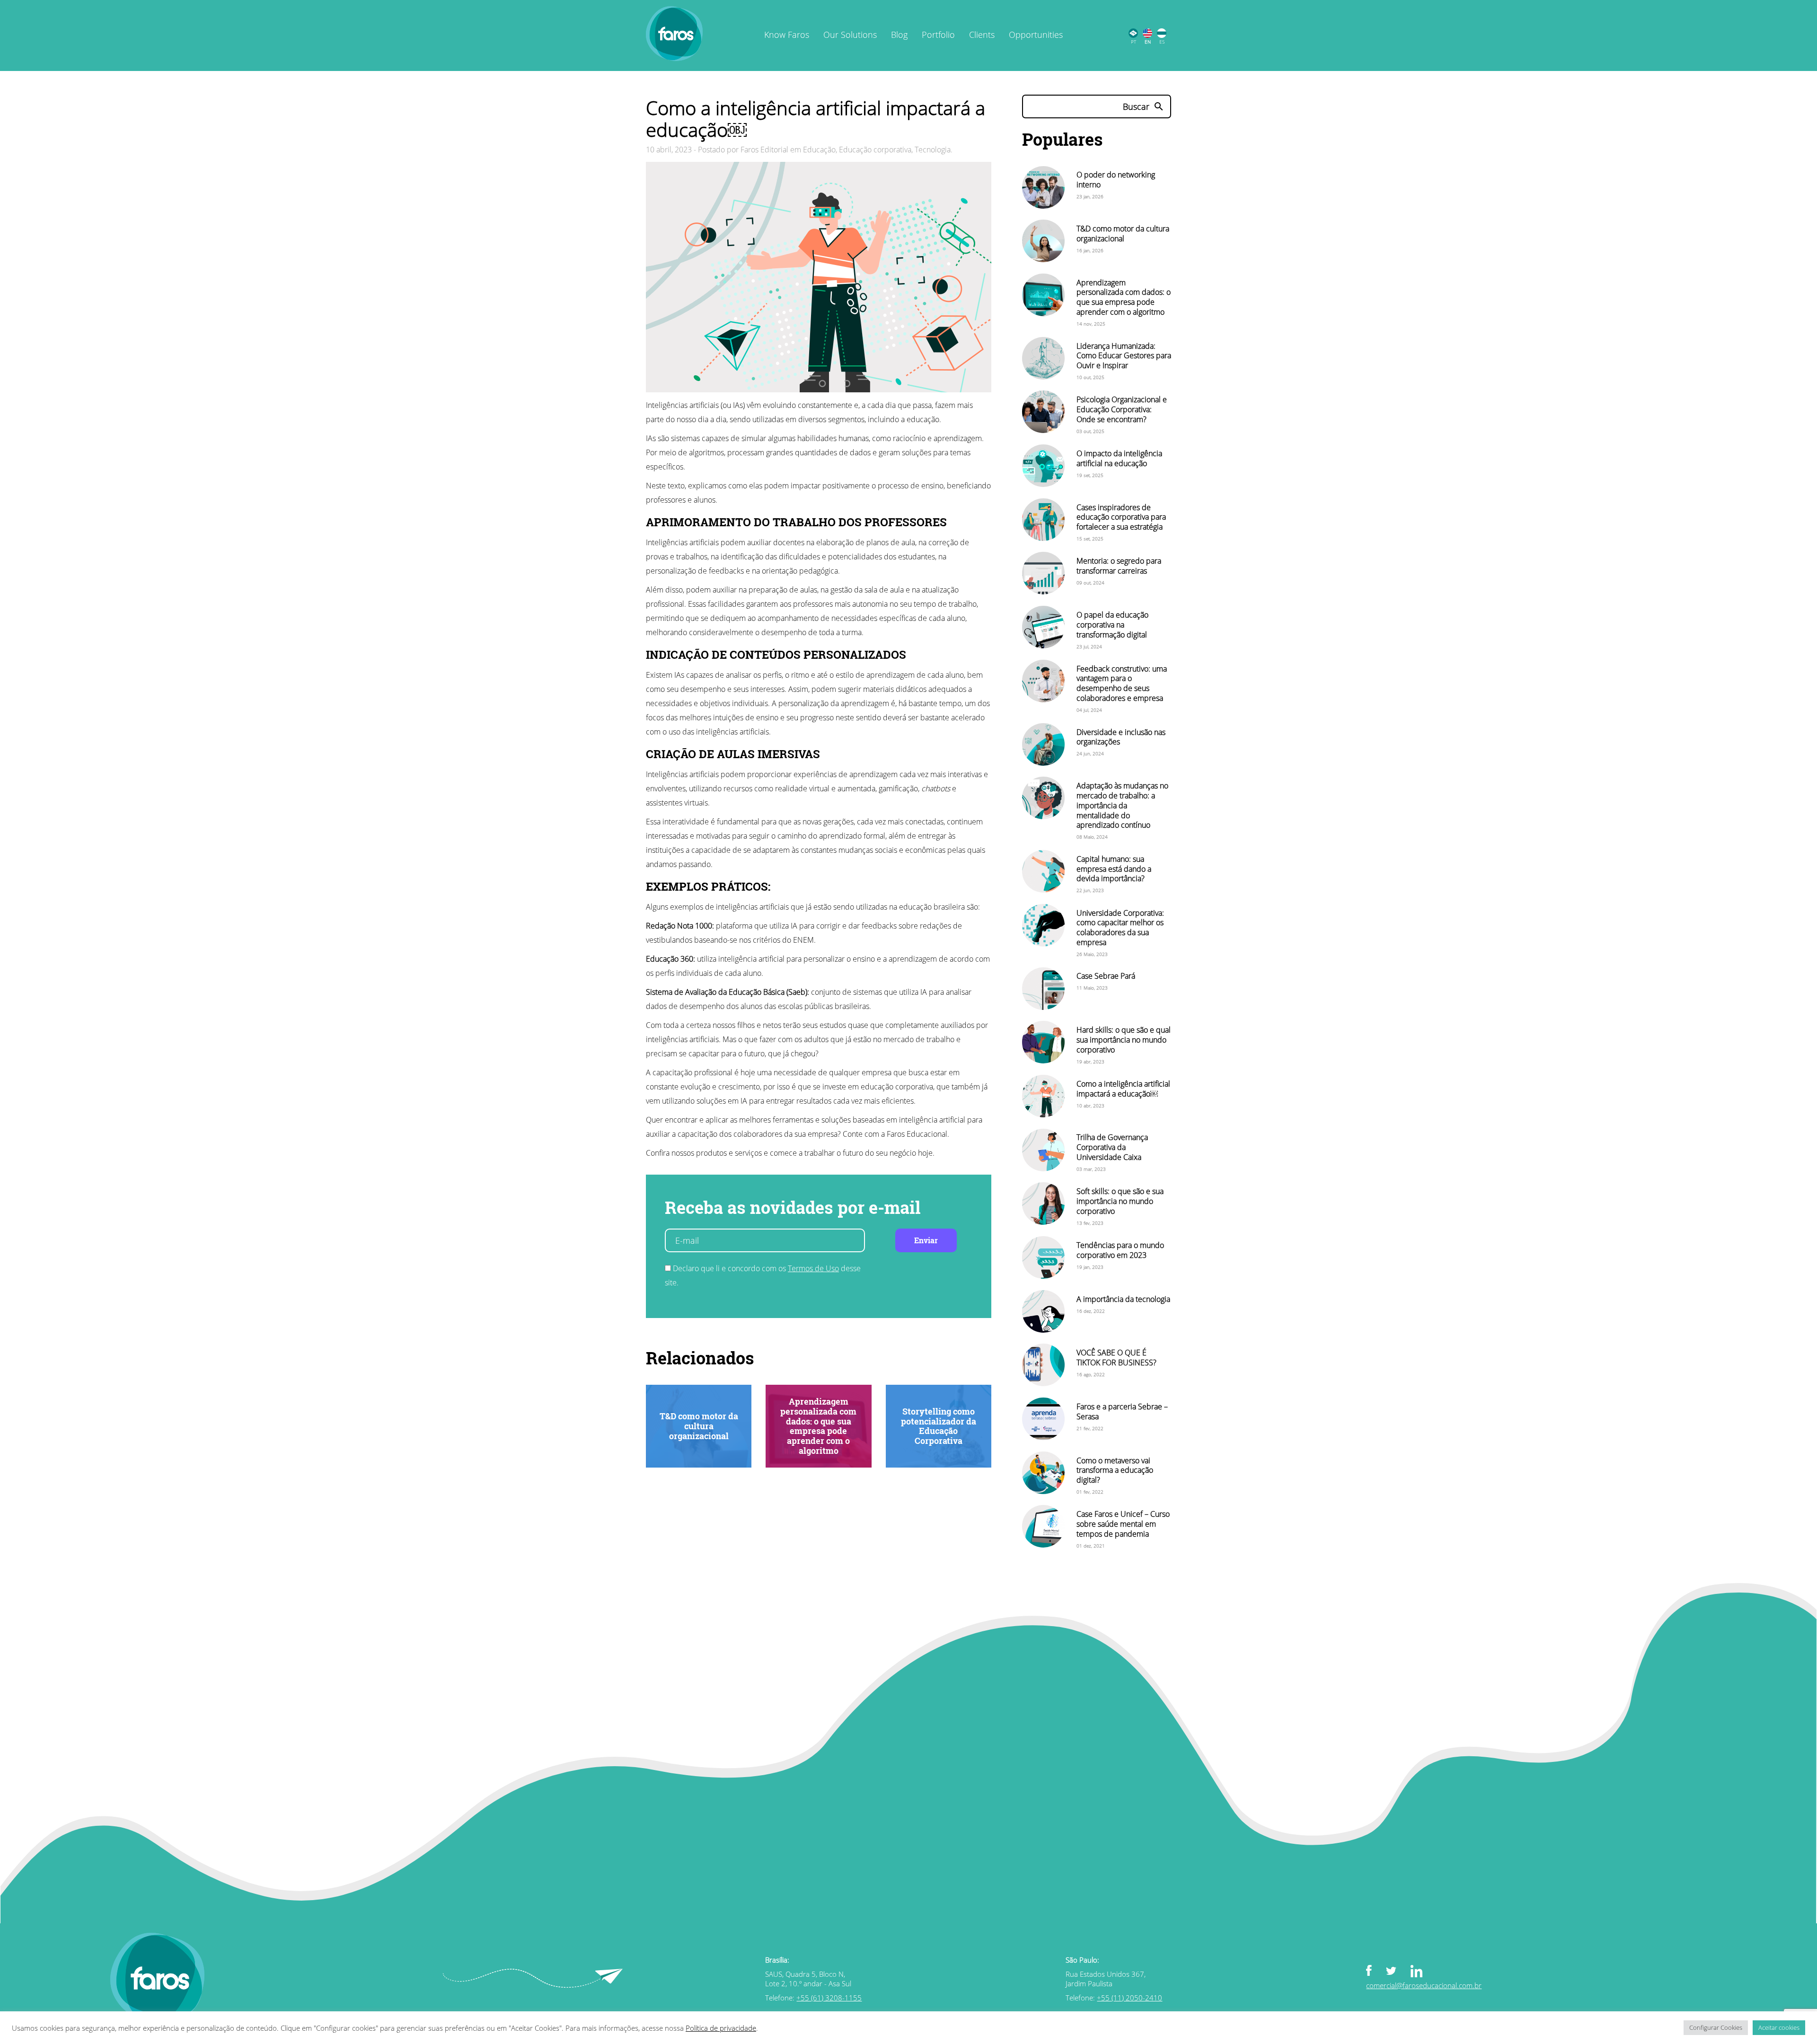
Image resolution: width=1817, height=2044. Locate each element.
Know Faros (787, 35)
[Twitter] (1398, 1970)
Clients (982, 35)
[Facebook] (1376, 1971)
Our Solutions (850, 35)
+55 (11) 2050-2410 (1129, 1998)
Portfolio (938, 35)
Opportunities (1036, 35)
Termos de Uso (813, 1268)
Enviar (926, 1240)
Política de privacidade (721, 2028)
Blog (899, 35)
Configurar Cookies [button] (1716, 2027)
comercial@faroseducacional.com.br (1424, 1985)
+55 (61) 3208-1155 (829, 1998)
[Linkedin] (1424, 1972)
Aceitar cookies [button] (1779, 2027)
